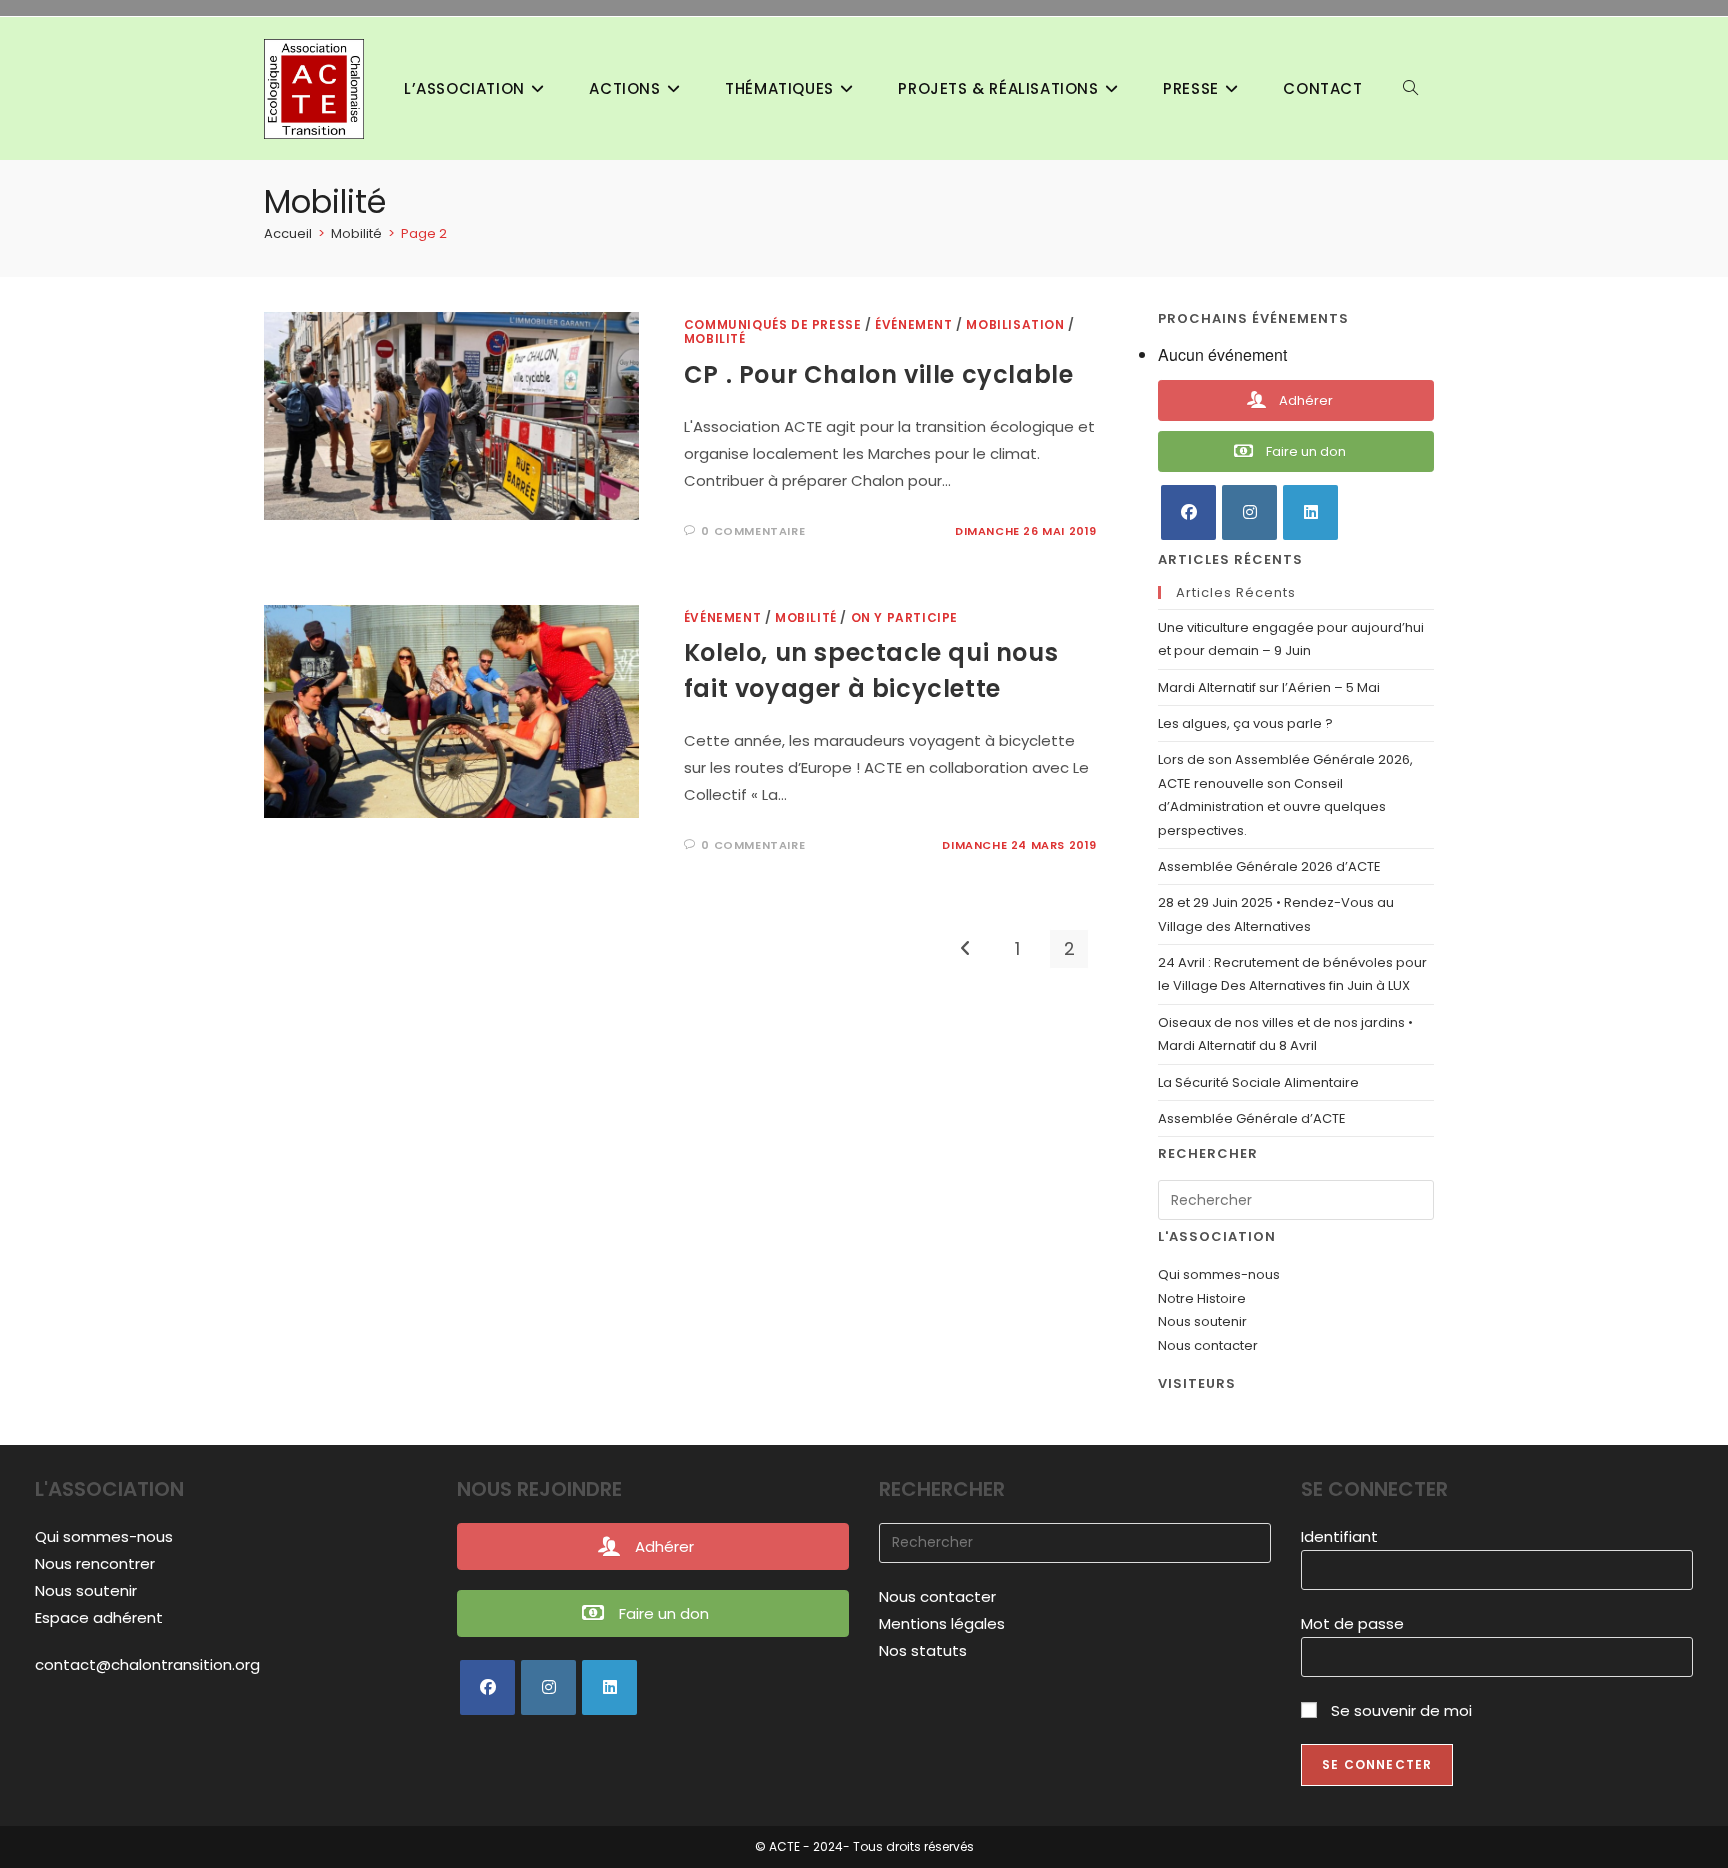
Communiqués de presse (773, 324)
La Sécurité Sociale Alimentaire (1258, 1082)
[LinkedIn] (1310, 512)
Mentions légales (942, 1623)
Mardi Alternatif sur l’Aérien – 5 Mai (1269, 687)
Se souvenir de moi (1399, 1710)
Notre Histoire (1202, 1298)
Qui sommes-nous (1219, 1274)
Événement (913, 324)
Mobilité (715, 338)
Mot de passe (1352, 1623)
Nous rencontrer (95, 1563)
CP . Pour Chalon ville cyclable (879, 374)
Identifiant (1339, 1536)
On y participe (904, 617)
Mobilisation (1015, 324)
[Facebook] (1188, 512)
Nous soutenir (1202, 1321)
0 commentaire (753, 531)
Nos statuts (923, 1650)
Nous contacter (1208, 1345)
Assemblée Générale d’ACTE (1252, 1118)
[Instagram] (1249, 512)
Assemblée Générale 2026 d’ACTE (1269, 866)
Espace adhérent (99, 1617)
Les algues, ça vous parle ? (1247, 723)
